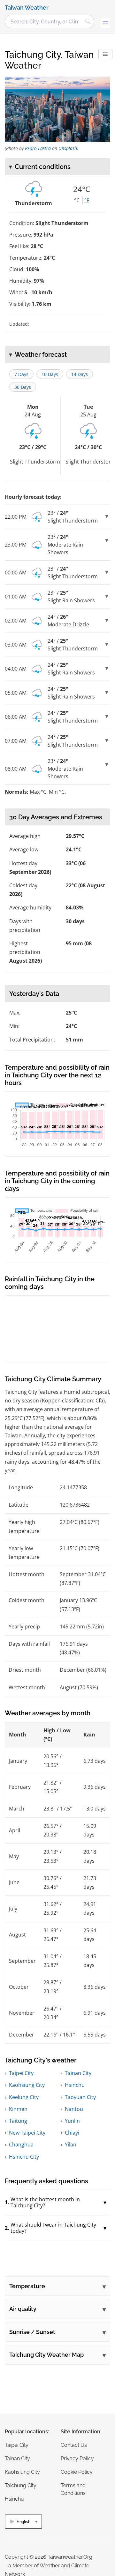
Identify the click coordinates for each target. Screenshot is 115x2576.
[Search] (88, 21)
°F (87, 200)
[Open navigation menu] (105, 23)
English (23, 2522)
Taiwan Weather (27, 8)
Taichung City (21, 2485)
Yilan (71, 2145)
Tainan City (78, 2073)
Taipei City (21, 2073)
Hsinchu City (24, 2157)
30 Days (23, 387)
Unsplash (68, 148)
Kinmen (18, 2109)
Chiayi (72, 2133)
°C (77, 200)
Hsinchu (75, 2085)
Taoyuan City (80, 2097)
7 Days (21, 374)
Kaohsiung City (27, 2085)
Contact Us (74, 2445)
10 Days (50, 374)
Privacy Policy (77, 2459)
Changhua (21, 2145)
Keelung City (24, 2097)
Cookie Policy (77, 2472)
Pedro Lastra (38, 148)
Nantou (74, 2109)
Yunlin (72, 2121)
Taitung (18, 2121)
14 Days (80, 374)
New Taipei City (27, 2133)
